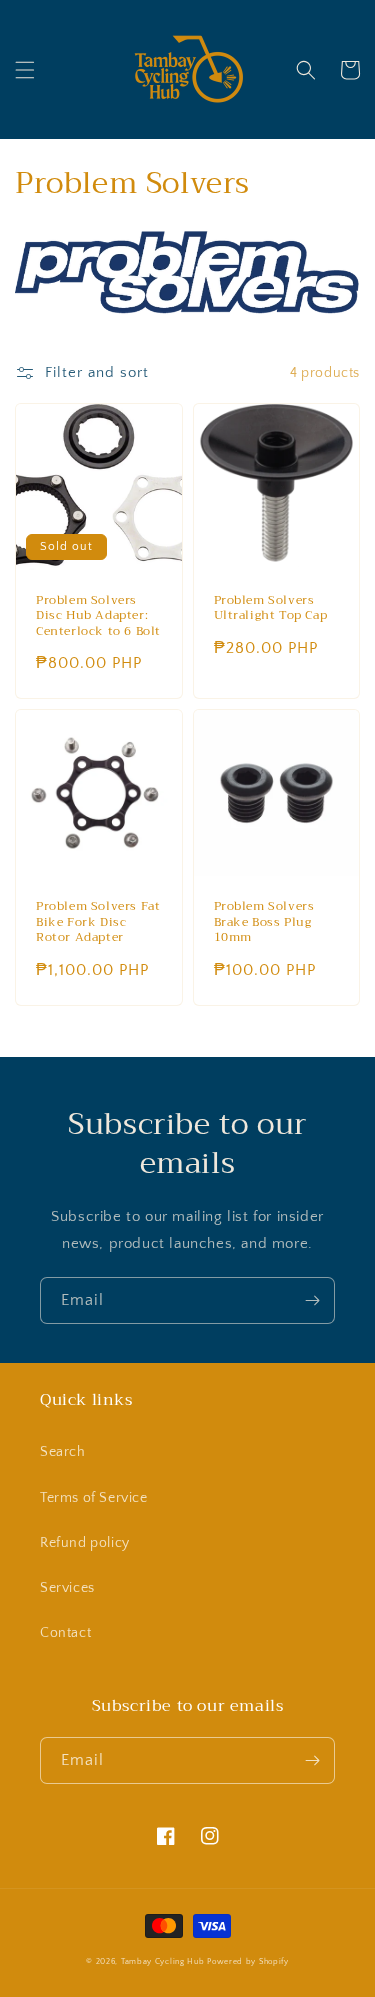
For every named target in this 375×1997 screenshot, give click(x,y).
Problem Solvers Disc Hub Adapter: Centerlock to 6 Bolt (98, 616)
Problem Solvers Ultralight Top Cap (271, 608)
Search (63, 1452)
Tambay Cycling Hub (163, 1961)
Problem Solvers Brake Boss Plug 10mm (264, 922)
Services (67, 1588)
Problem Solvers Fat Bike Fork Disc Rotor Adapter (98, 922)
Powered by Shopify (248, 1961)
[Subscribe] (312, 1300)
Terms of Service (94, 1498)
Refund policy (85, 1543)
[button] (25, 70)
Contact (65, 1633)
